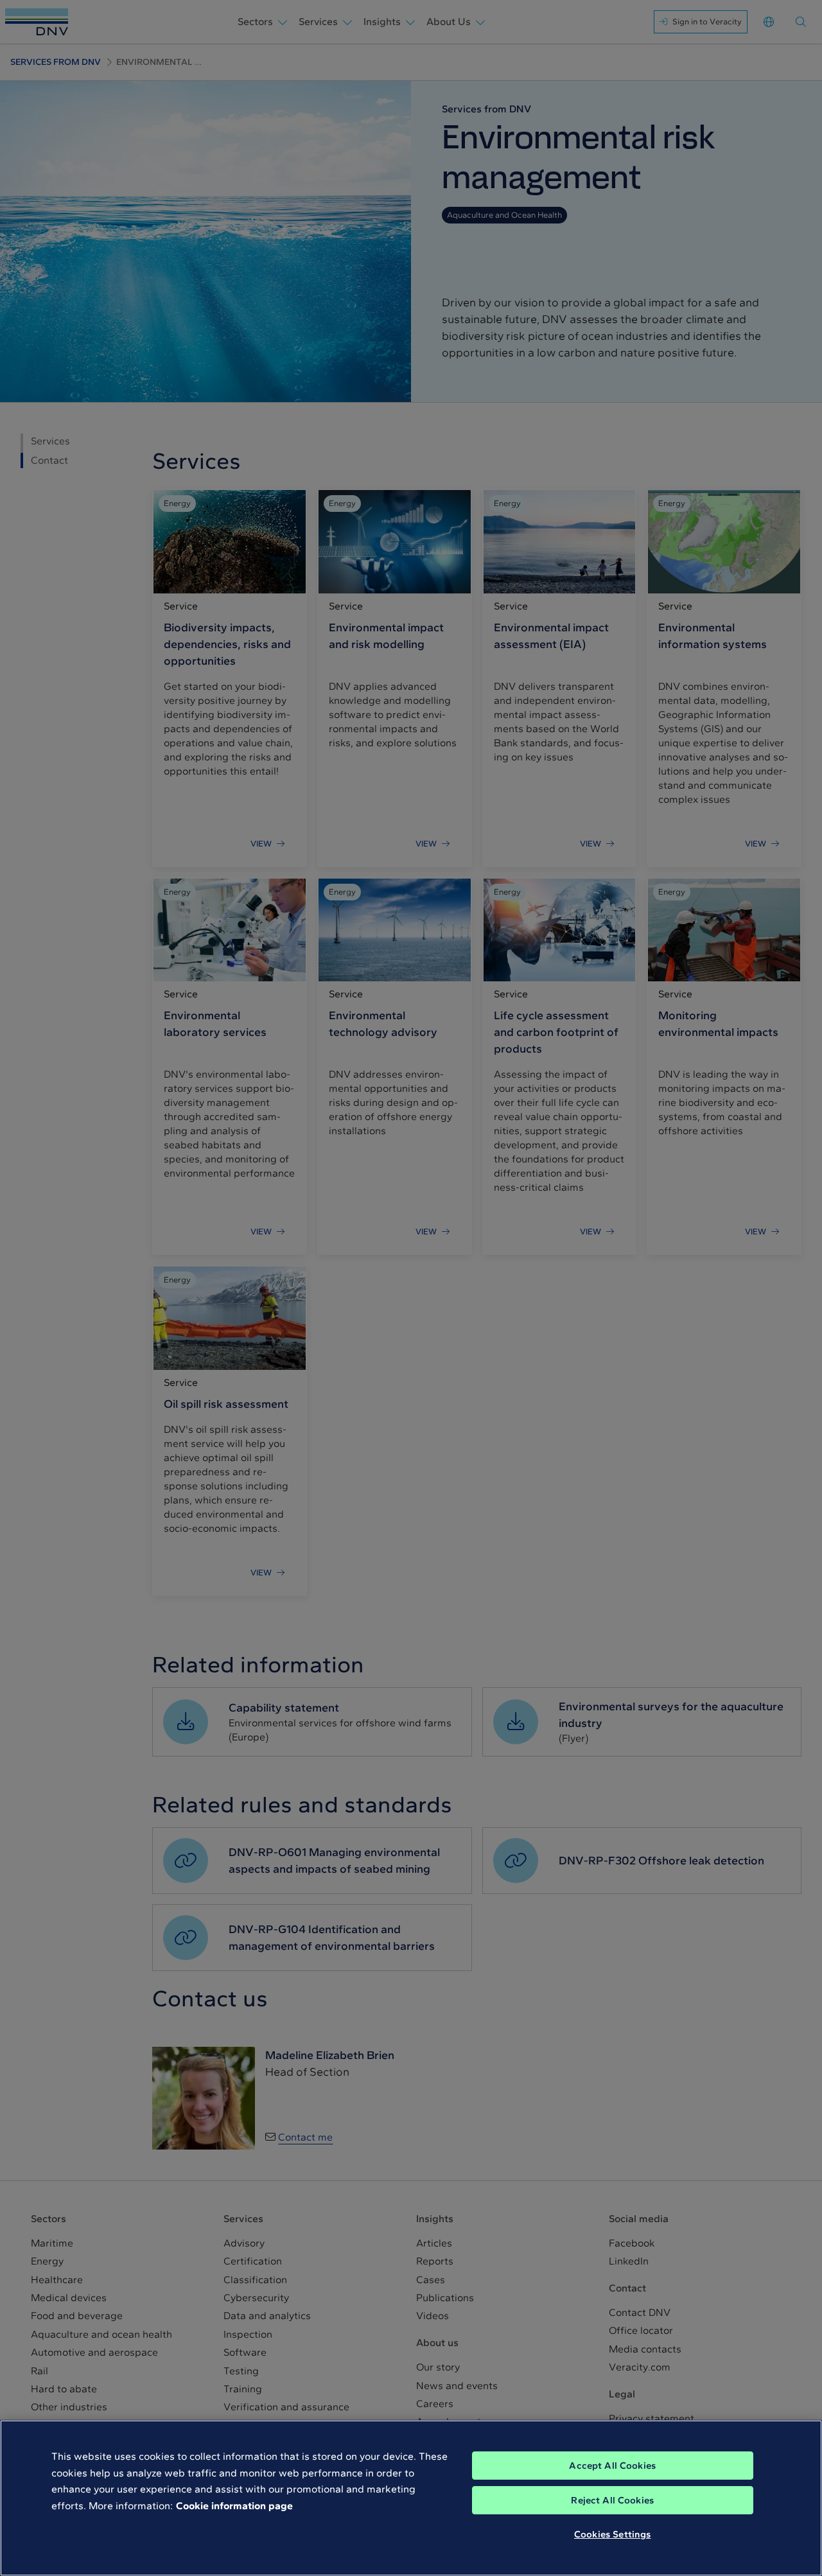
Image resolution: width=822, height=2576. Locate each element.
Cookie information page (234, 2506)
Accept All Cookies (612, 2466)
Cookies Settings (612, 2534)
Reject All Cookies (612, 2500)
